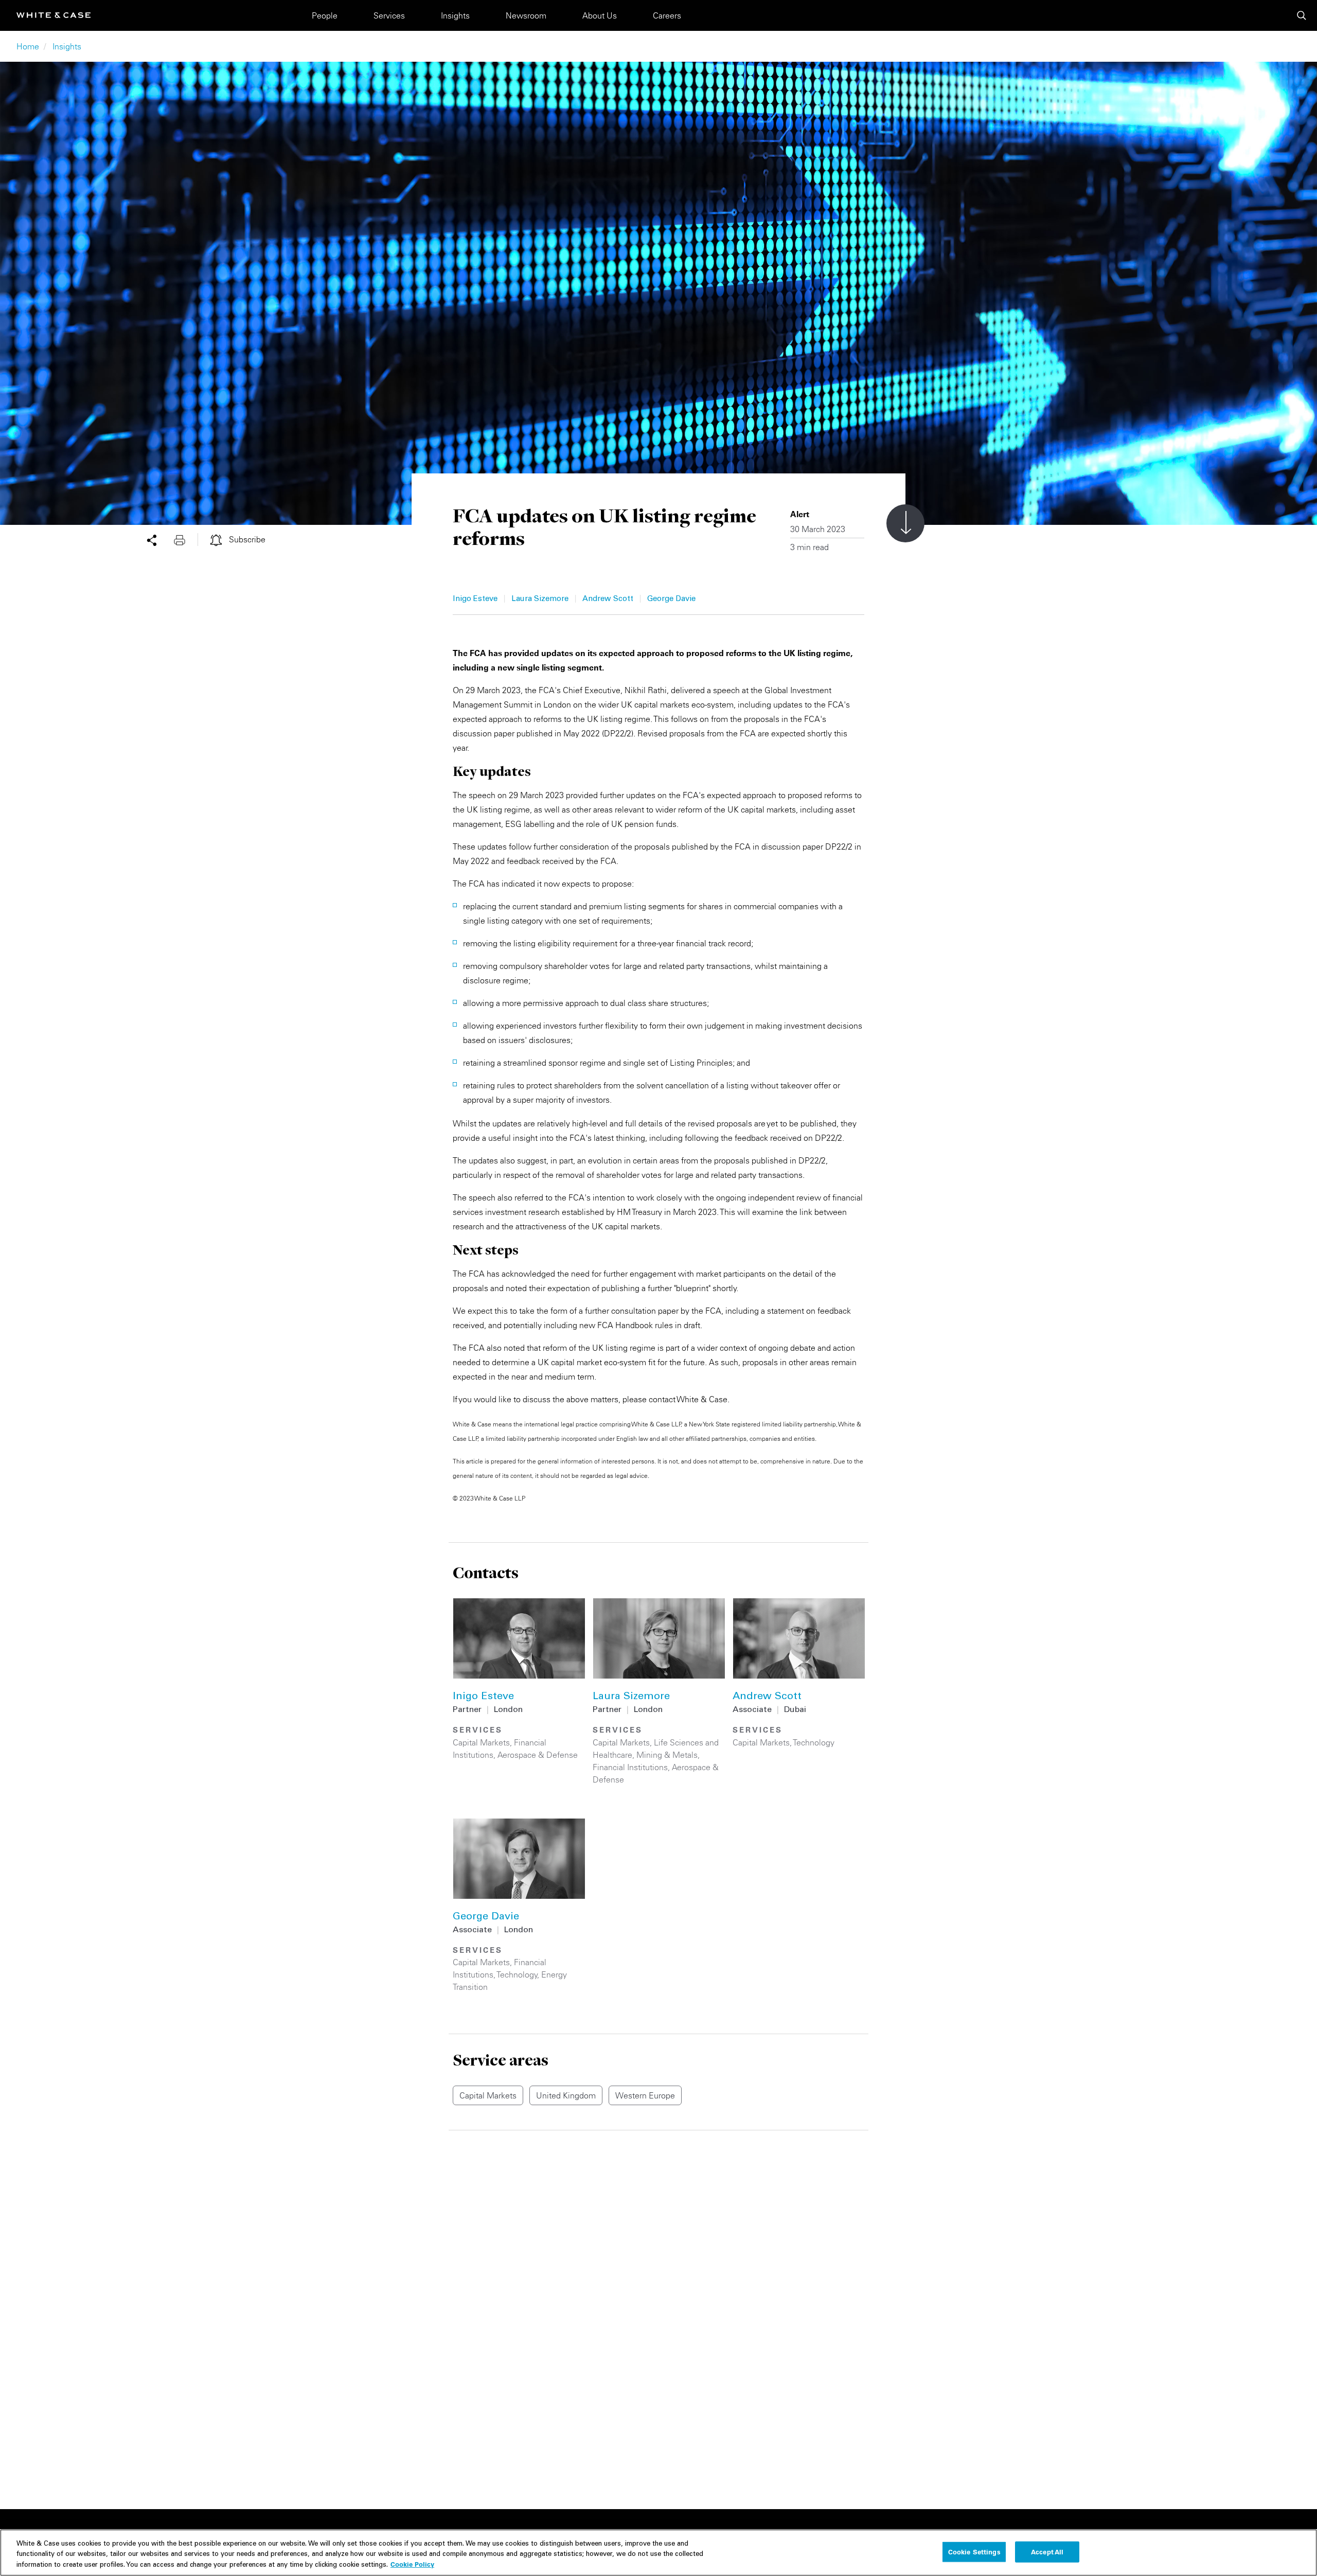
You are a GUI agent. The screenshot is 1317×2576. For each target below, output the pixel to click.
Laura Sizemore (540, 599)
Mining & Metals (667, 1755)
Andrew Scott (608, 599)
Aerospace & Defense (538, 1755)
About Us (600, 15)
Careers (667, 15)
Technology (814, 1742)
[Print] (186, 539)
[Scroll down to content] (905, 523)
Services (389, 15)
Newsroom (526, 15)
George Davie (671, 599)
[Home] (54, 15)
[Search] (1302, 15)
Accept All (1047, 2551)
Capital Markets (481, 1742)
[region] (658, 2553)
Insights (455, 15)
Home (28, 46)
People (325, 15)
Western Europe (645, 2095)
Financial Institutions (630, 1767)
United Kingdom (566, 2095)
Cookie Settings (974, 2551)
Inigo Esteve (475, 599)
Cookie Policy (412, 2564)
